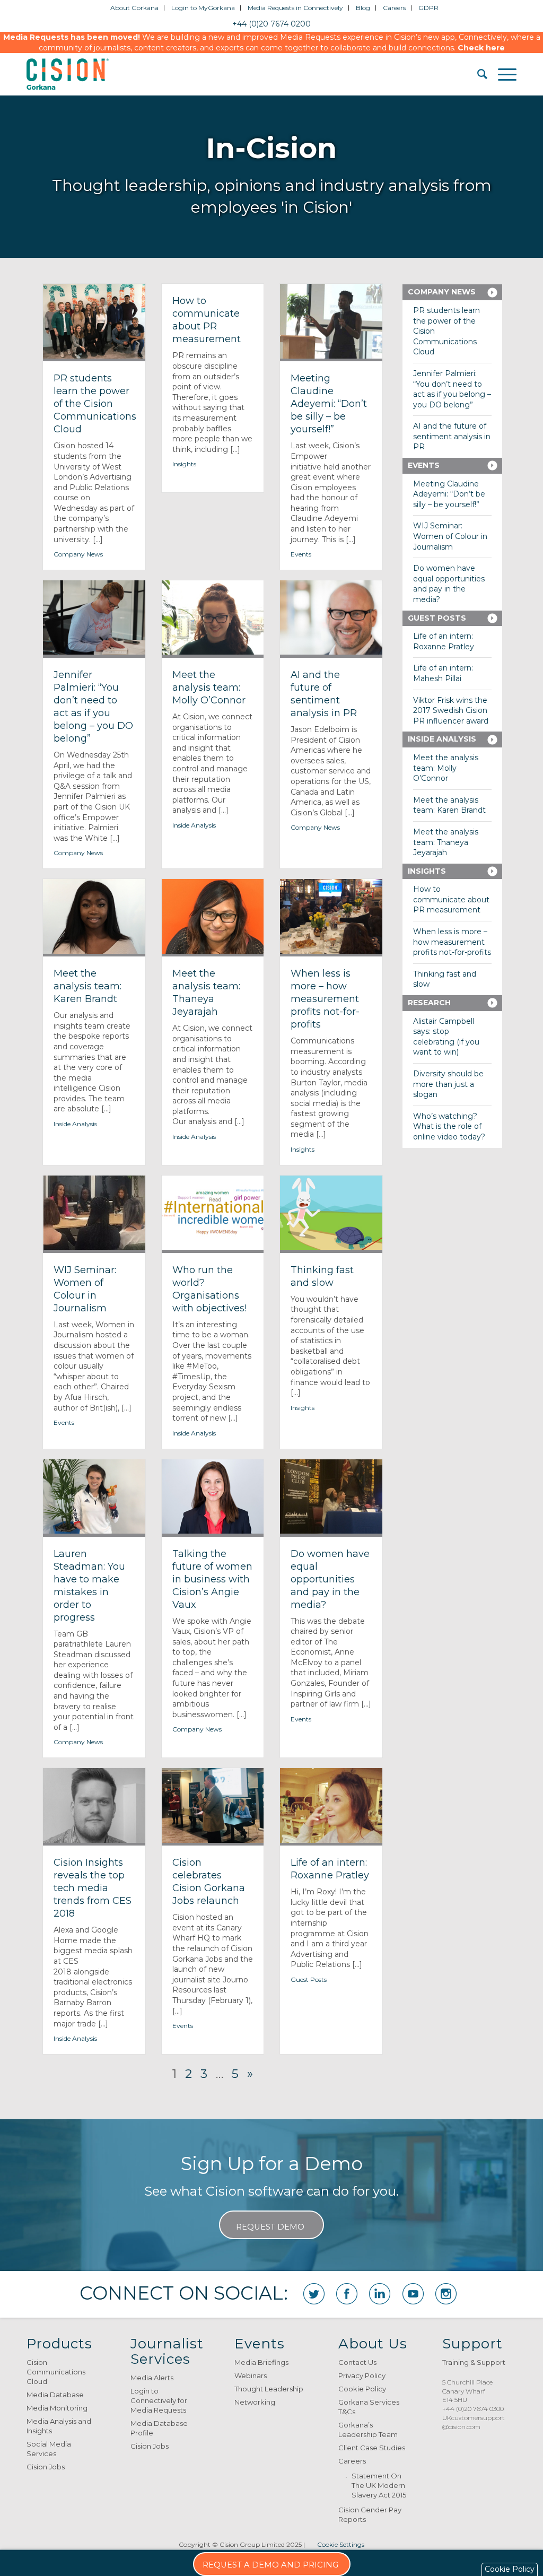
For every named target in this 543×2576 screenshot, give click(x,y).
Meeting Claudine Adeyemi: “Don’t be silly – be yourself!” (449, 494)
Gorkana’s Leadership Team (368, 2430)
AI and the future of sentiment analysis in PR (452, 436)
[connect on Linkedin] (380, 2294)
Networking (255, 2402)
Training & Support (474, 2362)
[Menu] (502, 74)
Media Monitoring (57, 2408)
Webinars (251, 2375)
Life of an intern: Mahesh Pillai (443, 673)
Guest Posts (309, 1979)
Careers (352, 2461)
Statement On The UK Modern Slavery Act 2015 (379, 2485)
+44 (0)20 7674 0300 (473, 2409)
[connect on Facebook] (347, 2294)
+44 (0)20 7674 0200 (271, 24)
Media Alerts (152, 2378)
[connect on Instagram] (446, 2294)
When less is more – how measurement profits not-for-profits (452, 942)
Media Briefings (261, 2362)
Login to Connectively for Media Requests (159, 2400)
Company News (78, 554)
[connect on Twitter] (314, 2294)
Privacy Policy (362, 2375)
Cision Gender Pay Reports (370, 2514)
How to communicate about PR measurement (451, 899)
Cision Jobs (46, 2467)
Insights (184, 464)
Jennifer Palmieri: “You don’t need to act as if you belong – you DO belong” (452, 389)
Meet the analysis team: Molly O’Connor (446, 768)
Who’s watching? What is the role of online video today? (449, 1126)
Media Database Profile (159, 2428)
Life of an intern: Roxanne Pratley (444, 641)
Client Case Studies (372, 2448)
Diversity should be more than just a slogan (448, 1084)
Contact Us (357, 2362)
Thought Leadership (269, 2389)
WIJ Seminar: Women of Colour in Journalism (450, 536)
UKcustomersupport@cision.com (474, 2422)
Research (429, 1003)
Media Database (55, 2395)
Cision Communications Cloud (56, 2372)
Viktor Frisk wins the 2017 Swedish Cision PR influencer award (451, 711)
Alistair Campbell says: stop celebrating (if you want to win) (446, 1037)
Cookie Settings (341, 2544)
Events (301, 554)
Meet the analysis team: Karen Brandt (449, 805)
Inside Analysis (194, 825)
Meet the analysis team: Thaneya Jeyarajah (446, 842)
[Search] (477, 74)
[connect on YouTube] (413, 2294)
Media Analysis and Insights (59, 2426)
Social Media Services (49, 2449)
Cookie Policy (362, 2389)
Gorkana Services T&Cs (369, 2407)
